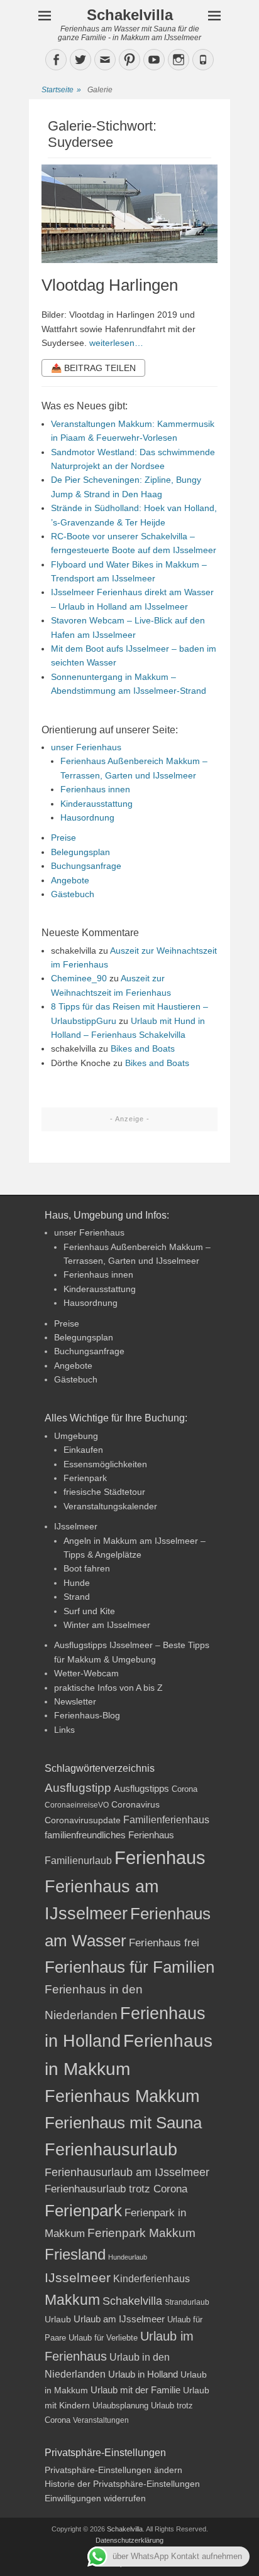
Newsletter (75, 1701)
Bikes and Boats (143, 1048)
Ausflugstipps (141, 1789)
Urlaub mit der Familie (135, 2390)
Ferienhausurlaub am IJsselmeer (127, 2172)
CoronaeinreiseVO (77, 1805)
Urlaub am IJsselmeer (119, 2319)
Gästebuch (73, 894)
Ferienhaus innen (95, 789)
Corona (185, 1789)
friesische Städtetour (104, 1492)
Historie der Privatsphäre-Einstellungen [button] (122, 2484)
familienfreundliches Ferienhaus (109, 1835)
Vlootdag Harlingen (110, 285)
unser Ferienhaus (86, 747)
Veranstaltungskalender (110, 1506)
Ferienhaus (160, 1857)
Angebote (70, 880)
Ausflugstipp (78, 1788)
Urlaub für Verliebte (103, 2338)
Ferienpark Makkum (141, 2233)
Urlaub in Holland (143, 2374)
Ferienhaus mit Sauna (123, 2123)
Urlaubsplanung (120, 2406)
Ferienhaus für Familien (129, 1967)
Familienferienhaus (166, 1820)
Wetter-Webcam (86, 1673)
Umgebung (76, 1436)
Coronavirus (135, 1805)
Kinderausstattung (96, 804)
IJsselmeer (76, 1526)
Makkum (72, 2300)
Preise (63, 838)
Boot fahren (87, 1568)
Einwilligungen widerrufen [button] (95, 2498)
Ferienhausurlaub (111, 2149)
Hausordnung (87, 817)
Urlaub (58, 2319)
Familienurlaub (78, 1861)
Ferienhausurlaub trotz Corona (116, 2189)
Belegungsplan (80, 852)
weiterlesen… (116, 343)
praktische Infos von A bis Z (108, 1688)
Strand (77, 1597)
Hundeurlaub (128, 2257)
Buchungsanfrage (86, 866)
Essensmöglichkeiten (105, 1464)
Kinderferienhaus (152, 2278)
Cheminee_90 (79, 978)
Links (64, 1730)
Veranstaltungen (101, 2420)
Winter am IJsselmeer (107, 1625)
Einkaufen (83, 1450)
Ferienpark (85, 1478)
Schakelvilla (130, 15)
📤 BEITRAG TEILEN (93, 368)
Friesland (75, 2255)
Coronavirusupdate (83, 1820)
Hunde (77, 1583)
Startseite (61, 90)
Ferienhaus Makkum (122, 2096)
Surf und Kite (89, 1611)
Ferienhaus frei (164, 1943)
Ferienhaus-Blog (87, 1715)
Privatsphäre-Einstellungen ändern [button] (113, 2470)
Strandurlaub (187, 2302)
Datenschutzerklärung (129, 2540)
